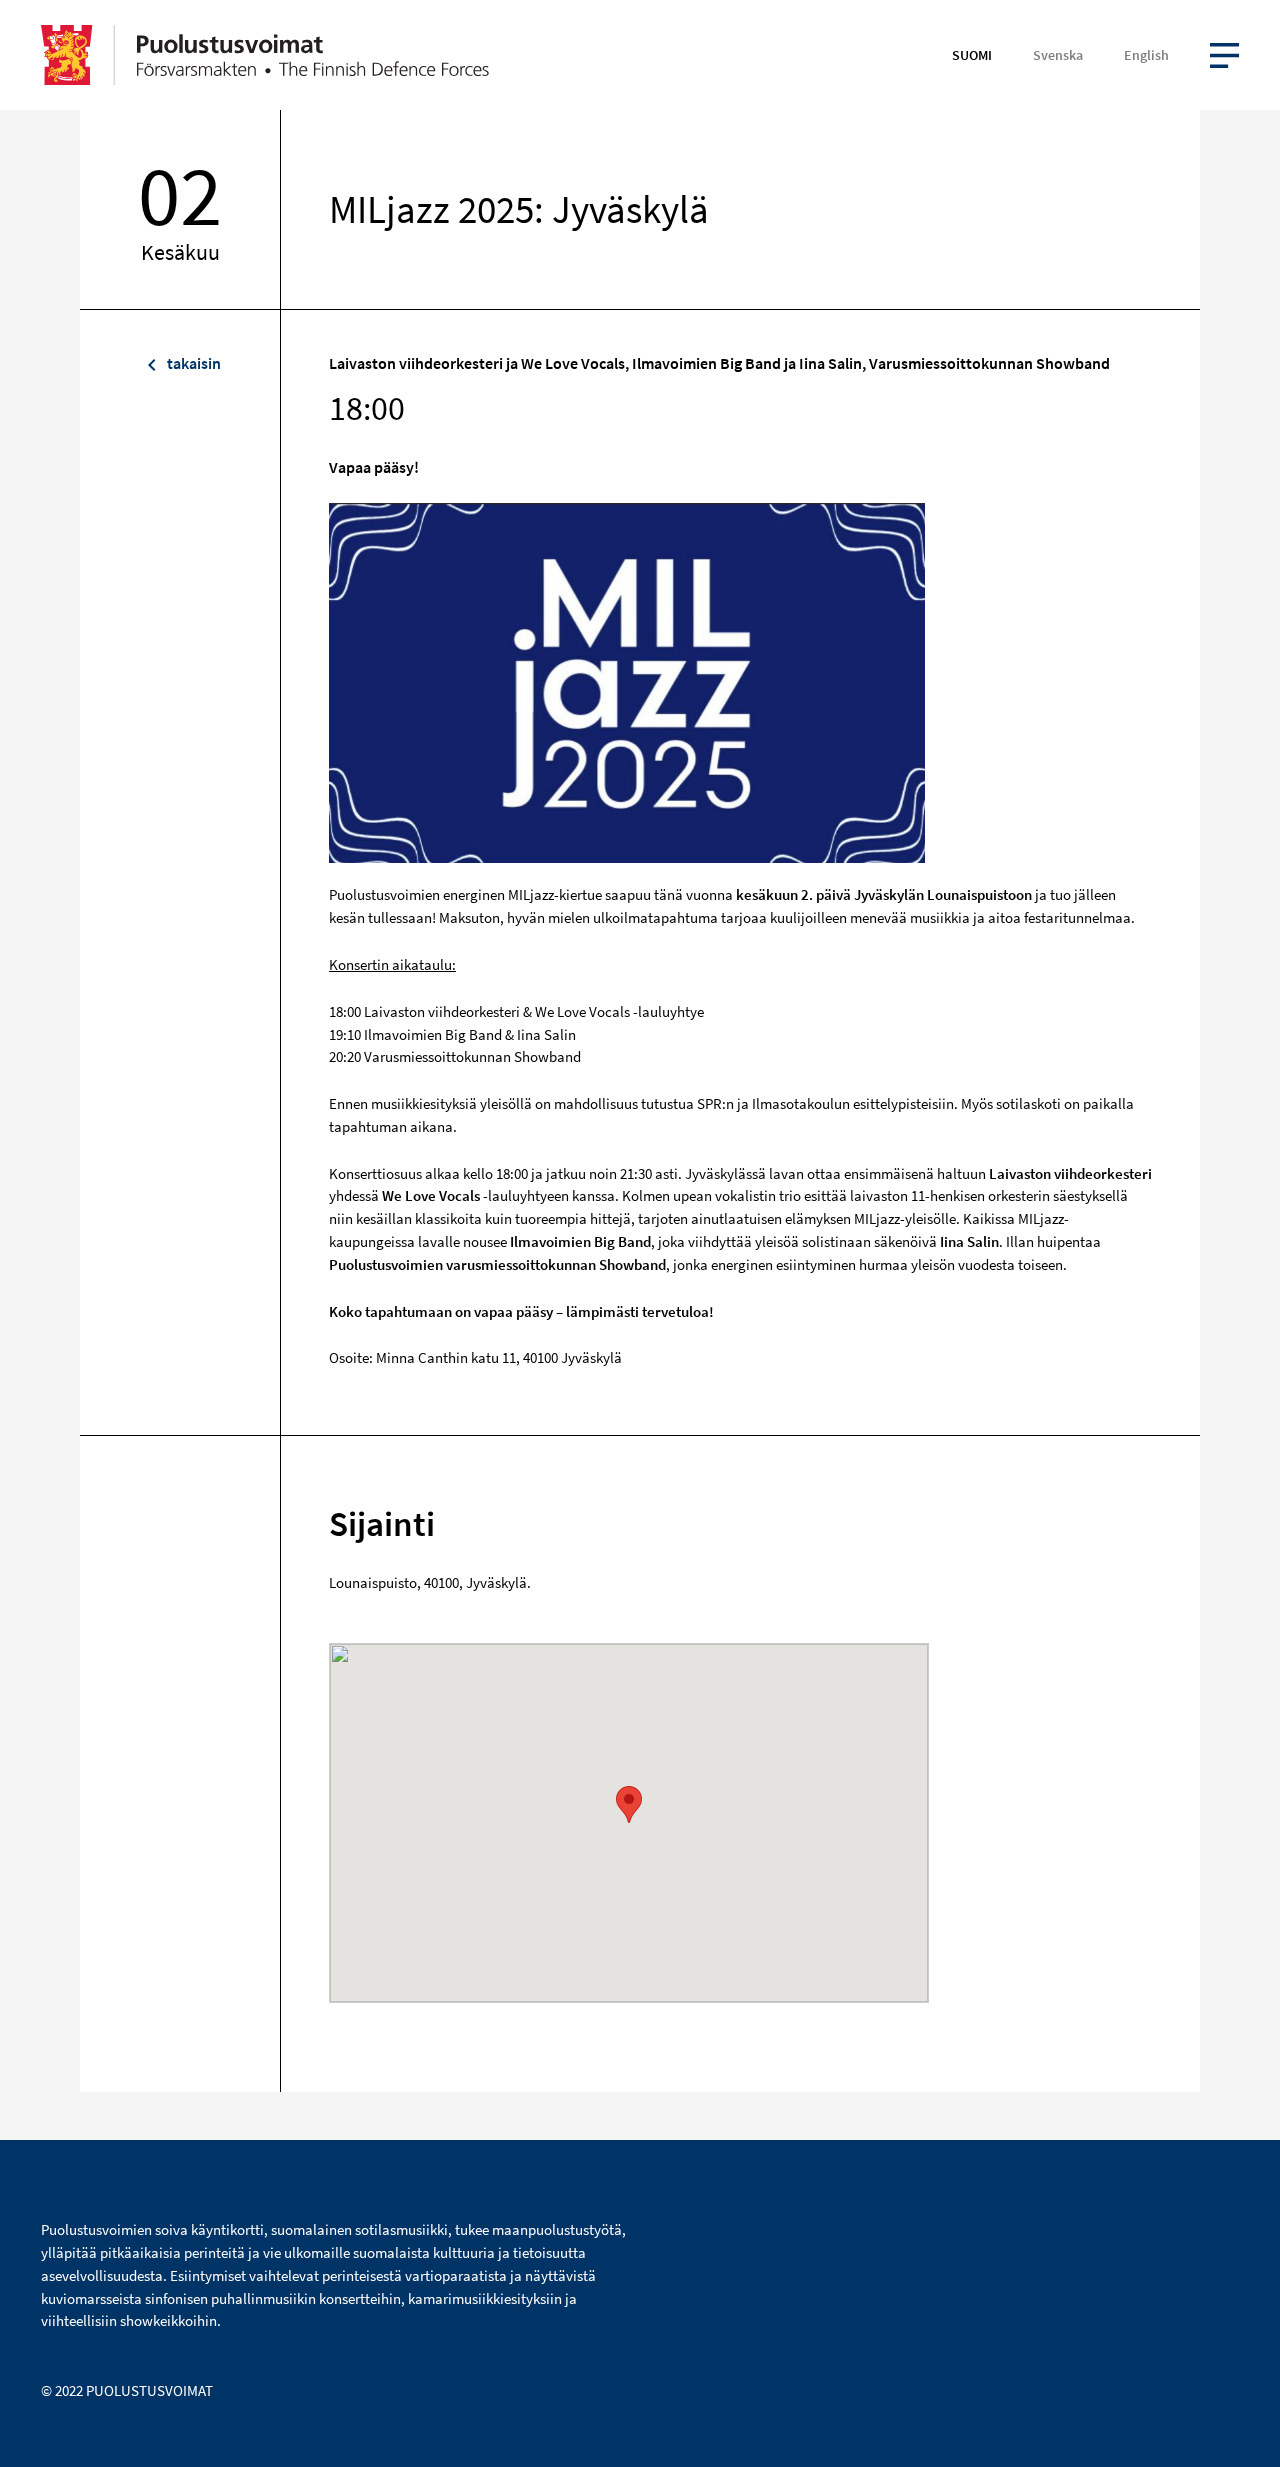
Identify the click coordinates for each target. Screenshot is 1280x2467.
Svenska (1058, 55)
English (1146, 55)
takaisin (192, 363)
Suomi (972, 55)
